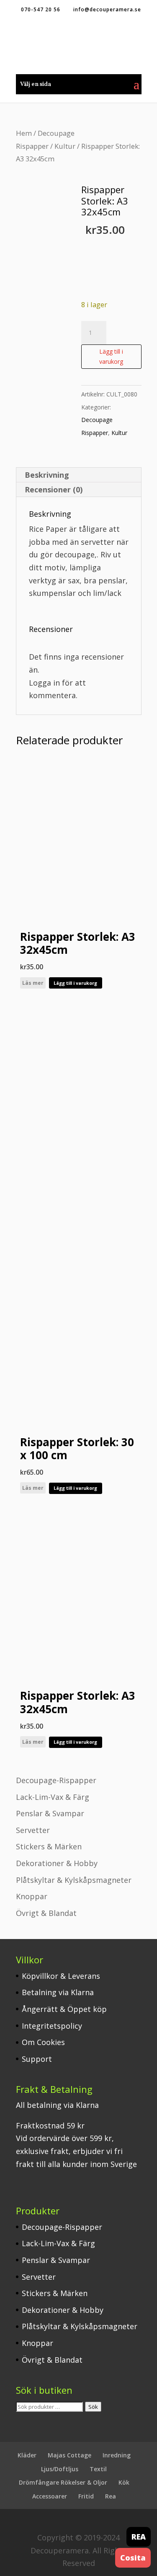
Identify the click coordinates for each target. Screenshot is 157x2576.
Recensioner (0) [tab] (54, 489)
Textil (98, 2469)
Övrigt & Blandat (46, 1913)
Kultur (65, 146)
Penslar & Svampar (50, 1813)
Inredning (117, 2455)
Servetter (33, 1830)
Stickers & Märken (49, 1846)
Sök (93, 2407)
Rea (111, 2496)
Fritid (86, 2496)
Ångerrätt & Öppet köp (64, 2009)
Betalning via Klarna (58, 1992)
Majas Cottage (69, 2455)
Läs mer (33, 983)
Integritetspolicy (52, 2026)
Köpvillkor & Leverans (61, 1976)
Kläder (27, 2455)
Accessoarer (50, 2496)
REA (139, 2537)
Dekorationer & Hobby (57, 1863)
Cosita (133, 2558)
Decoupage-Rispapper (56, 1780)
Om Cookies (43, 2042)
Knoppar (32, 1896)
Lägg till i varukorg (111, 356)
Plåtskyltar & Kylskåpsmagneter (74, 1880)
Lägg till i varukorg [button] (75, 983)
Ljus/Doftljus (60, 2469)
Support (37, 2059)
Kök (124, 2482)
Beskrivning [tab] (47, 475)
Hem (24, 133)
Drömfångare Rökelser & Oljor (63, 2482)
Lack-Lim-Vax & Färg (53, 1797)
